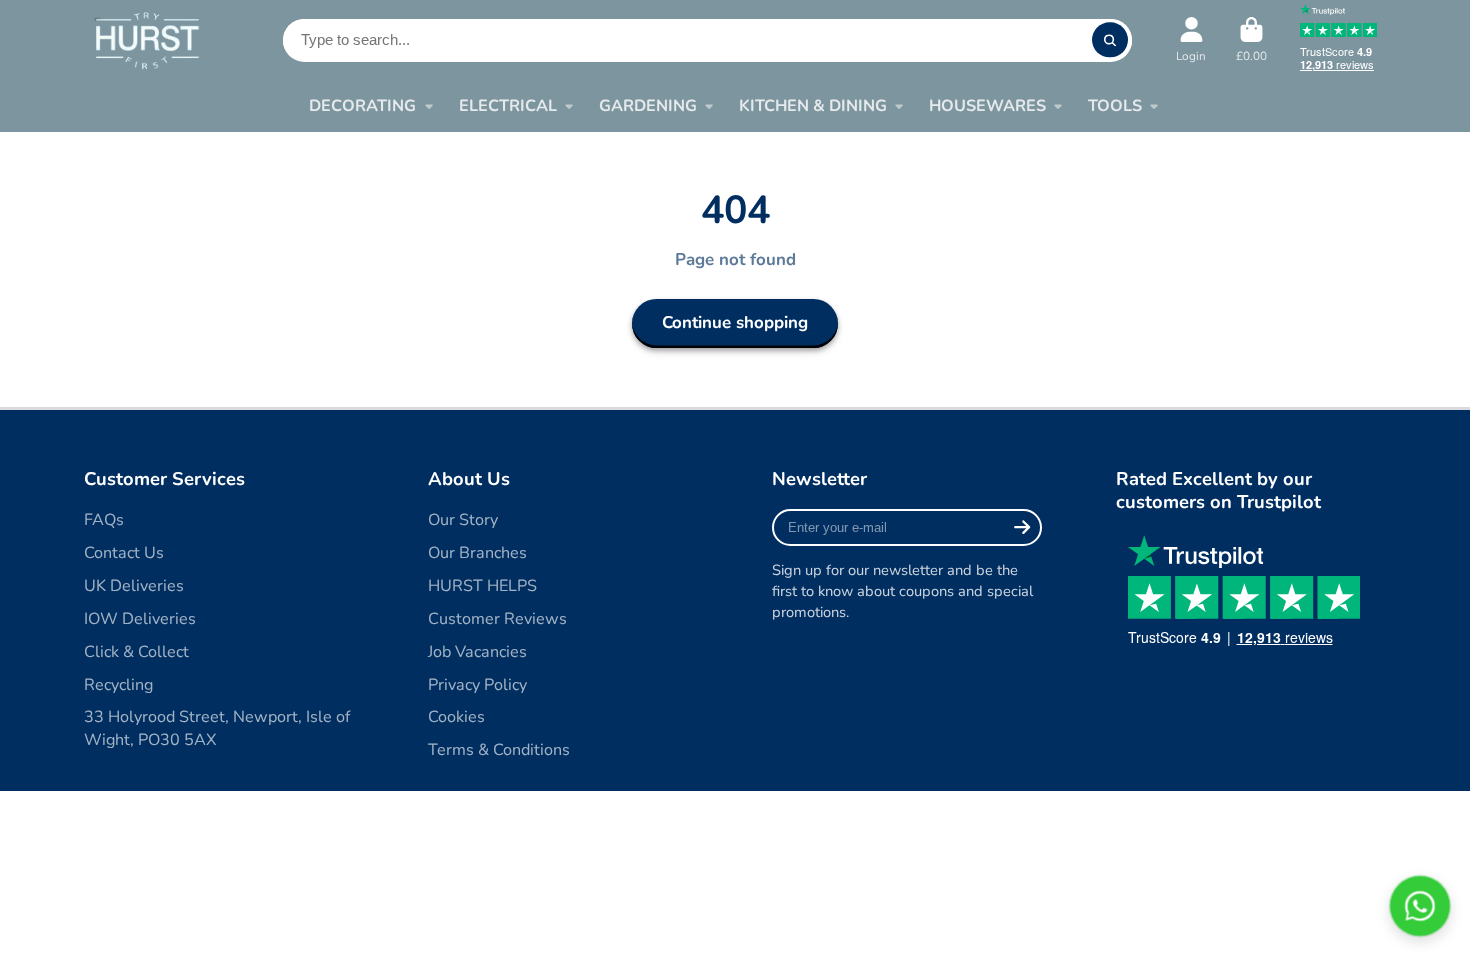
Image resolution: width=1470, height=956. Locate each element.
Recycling (118, 685)
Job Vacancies (477, 652)
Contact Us (124, 553)
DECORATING (362, 106)
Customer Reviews (497, 619)
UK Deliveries (134, 586)
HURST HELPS (482, 586)
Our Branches (477, 553)
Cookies (456, 717)
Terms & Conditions (499, 750)
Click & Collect (136, 652)
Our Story (463, 520)
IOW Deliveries (140, 619)
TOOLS (1115, 106)
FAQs (104, 520)
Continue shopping (735, 322)
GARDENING (648, 106)
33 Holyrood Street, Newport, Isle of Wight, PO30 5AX (217, 728)
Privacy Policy (477, 685)
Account (1191, 40)
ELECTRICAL (508, 106)
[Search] (1109, 40)
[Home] (146, 39)
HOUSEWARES (987, 106)
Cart (1251, 40)
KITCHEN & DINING (813, 106)
